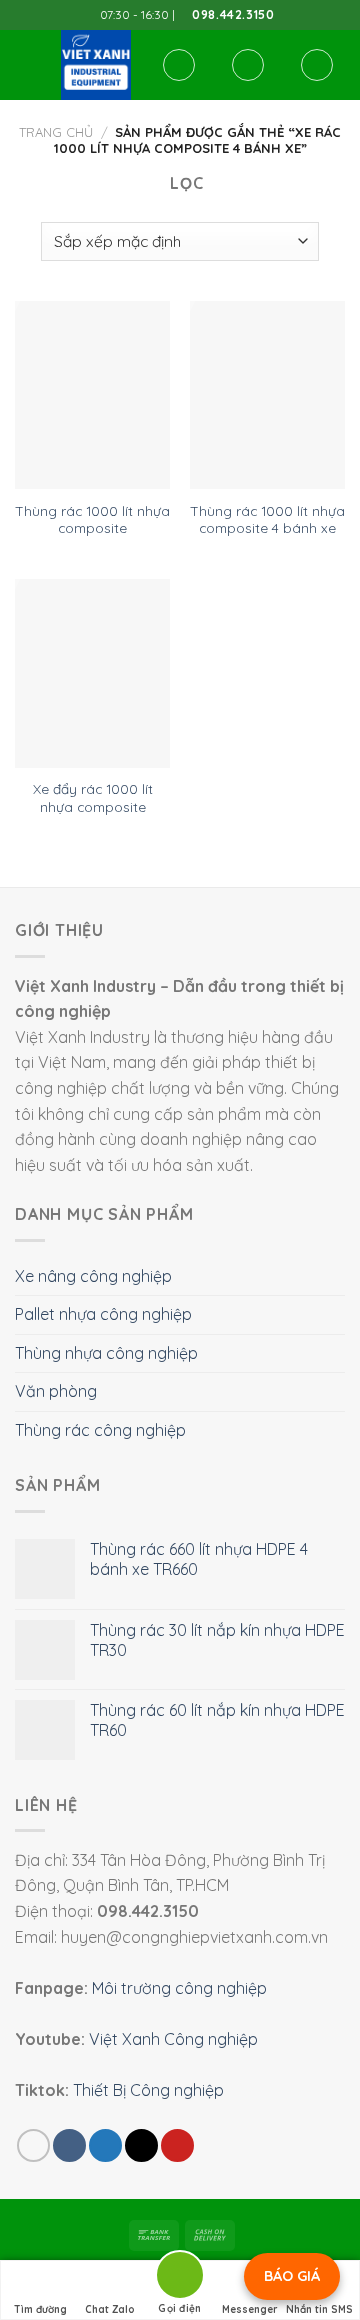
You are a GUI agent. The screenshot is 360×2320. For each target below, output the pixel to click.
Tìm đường (40, 2309)
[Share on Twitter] (105, 2145)
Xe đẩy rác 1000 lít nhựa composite (93, 797)
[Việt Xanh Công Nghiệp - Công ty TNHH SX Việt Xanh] (95, 65)
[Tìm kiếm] (179, 65)
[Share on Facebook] (69, 2145)
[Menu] (27, 64)
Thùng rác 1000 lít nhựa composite (92, 519)
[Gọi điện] (180, 2278)
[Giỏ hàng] (317, 65)
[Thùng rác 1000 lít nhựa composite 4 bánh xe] (267, 395)
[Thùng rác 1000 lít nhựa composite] (92, 395)
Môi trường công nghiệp (179, 1988)
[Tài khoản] (248, 65)
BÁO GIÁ (292, 2276)
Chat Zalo (110, 2309)
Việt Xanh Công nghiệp (173, 2039)
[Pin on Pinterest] (177, 2145)
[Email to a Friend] (141, 2145)
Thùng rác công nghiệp (100, 1430)
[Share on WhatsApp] (33, 2145)
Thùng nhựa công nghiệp (106, 1353)
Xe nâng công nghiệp (93, 1276)
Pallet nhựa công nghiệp (103, 1314)
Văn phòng (56, 1391)
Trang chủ (56, 132)
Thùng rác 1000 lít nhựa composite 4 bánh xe (267, 519)
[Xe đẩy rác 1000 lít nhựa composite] (92, 673)
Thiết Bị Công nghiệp (148, 2090)
